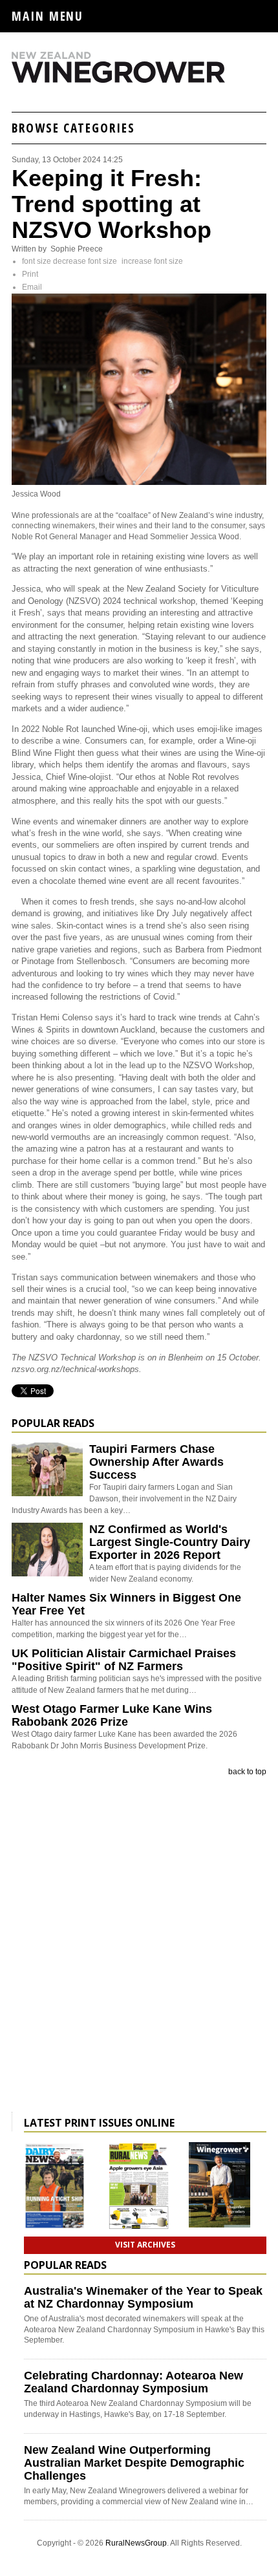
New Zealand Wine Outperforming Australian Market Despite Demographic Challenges (134, 2463)
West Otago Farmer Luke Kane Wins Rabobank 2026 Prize (112, 1715)
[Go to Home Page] (139, 80)
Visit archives (145, 2245)
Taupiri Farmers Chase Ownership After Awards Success (156, 1462)
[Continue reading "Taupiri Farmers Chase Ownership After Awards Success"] (47, 1469)
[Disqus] (139, 1947)
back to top (247, 1772)
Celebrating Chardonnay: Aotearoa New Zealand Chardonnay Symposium (134, 2382)
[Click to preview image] (139, 482)
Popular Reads (53, 1423)
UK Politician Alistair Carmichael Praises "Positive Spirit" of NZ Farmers (124, 1660)
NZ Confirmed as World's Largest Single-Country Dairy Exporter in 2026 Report (170, 1542)
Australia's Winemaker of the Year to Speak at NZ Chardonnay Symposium (143, 2297)
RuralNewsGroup (136, 2543)
